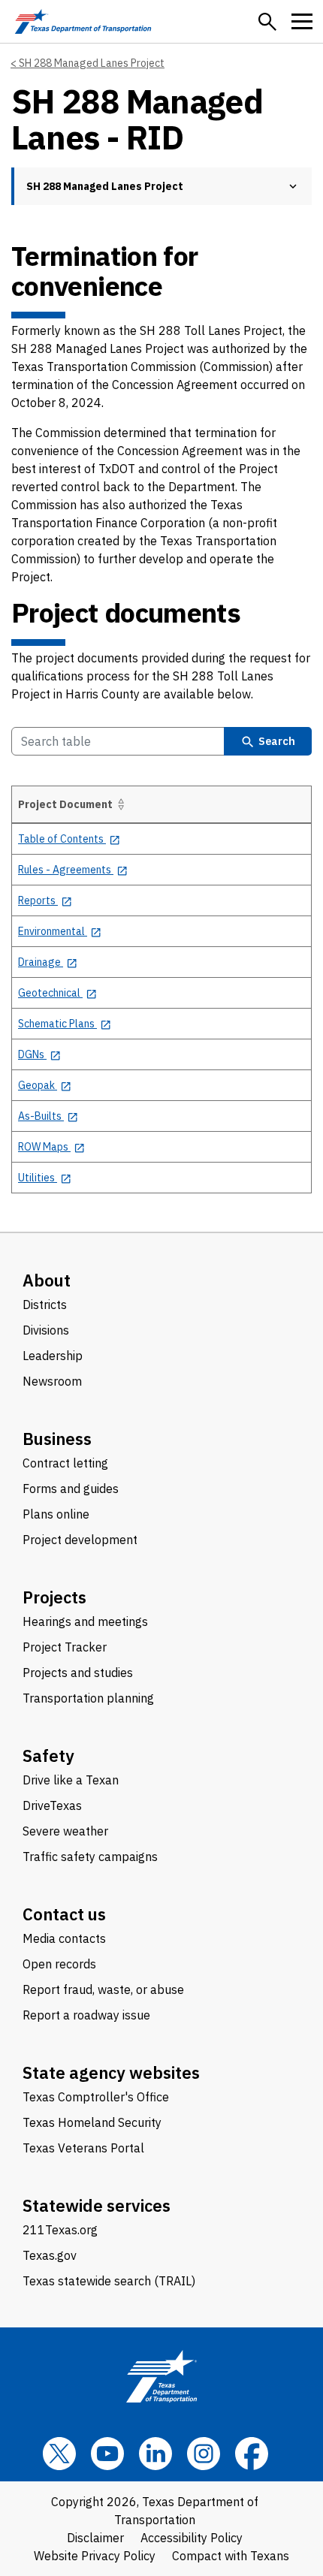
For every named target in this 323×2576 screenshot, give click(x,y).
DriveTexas (52, 1805)
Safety (48, 1756)
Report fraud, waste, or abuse (103, 1989)
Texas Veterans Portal (83, 2148)
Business (57, 1439)
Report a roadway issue (86, 2015)
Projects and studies (78, 1673)
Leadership (53, 1356)
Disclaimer (95, 2538)
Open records (59, 1964)
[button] (267, 22)
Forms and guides (71, 1489)
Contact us (64, 1914)
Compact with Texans (231, 2556)
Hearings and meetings (85, 1621)
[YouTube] (107, 2454)
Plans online (56, 1514)
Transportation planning (88, 1698)
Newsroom (52, 1381)
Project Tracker (65, 1647)
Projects (54, 1597)
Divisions (46, 1330)
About (47, 1280)
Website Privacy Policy (95, 2556)
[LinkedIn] (155, 2454)
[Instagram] (204, 2454)
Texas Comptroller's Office (96, 2097)
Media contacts (64, 1938)
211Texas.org (60, 2230)
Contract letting (65, 1463)
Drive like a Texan (71, 1780)
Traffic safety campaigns (90, 1857)
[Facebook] (252, 2454)
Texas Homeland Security (92, 2122)
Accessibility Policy (192, 2538)
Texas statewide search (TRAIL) (109, 2281)
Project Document (65, 804)
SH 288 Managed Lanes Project (92, 63)
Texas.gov (50, 2255)
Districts (45, 1305)
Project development (80, 1540)
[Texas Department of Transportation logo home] (83, 21)
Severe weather (65, 1831)
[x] (59, 2454)
